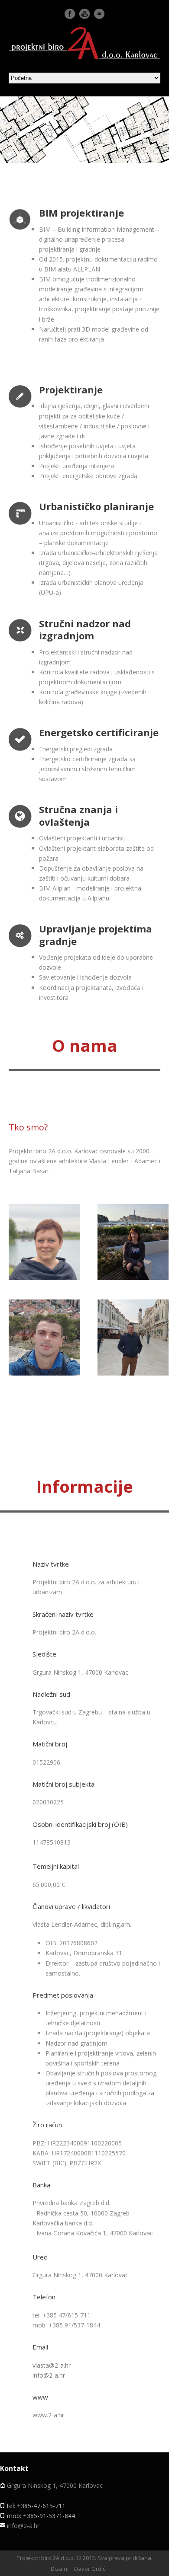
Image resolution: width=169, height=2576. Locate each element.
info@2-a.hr (49, 2375)
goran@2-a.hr (135, 1351)
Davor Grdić (90, 2569)
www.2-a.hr (48, 2415)
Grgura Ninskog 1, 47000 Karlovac (55, 2485)
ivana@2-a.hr (135, 1256)
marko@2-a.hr (47, 1351)
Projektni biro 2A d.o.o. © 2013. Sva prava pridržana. (84, 2558)
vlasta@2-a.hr (47, 1259)
